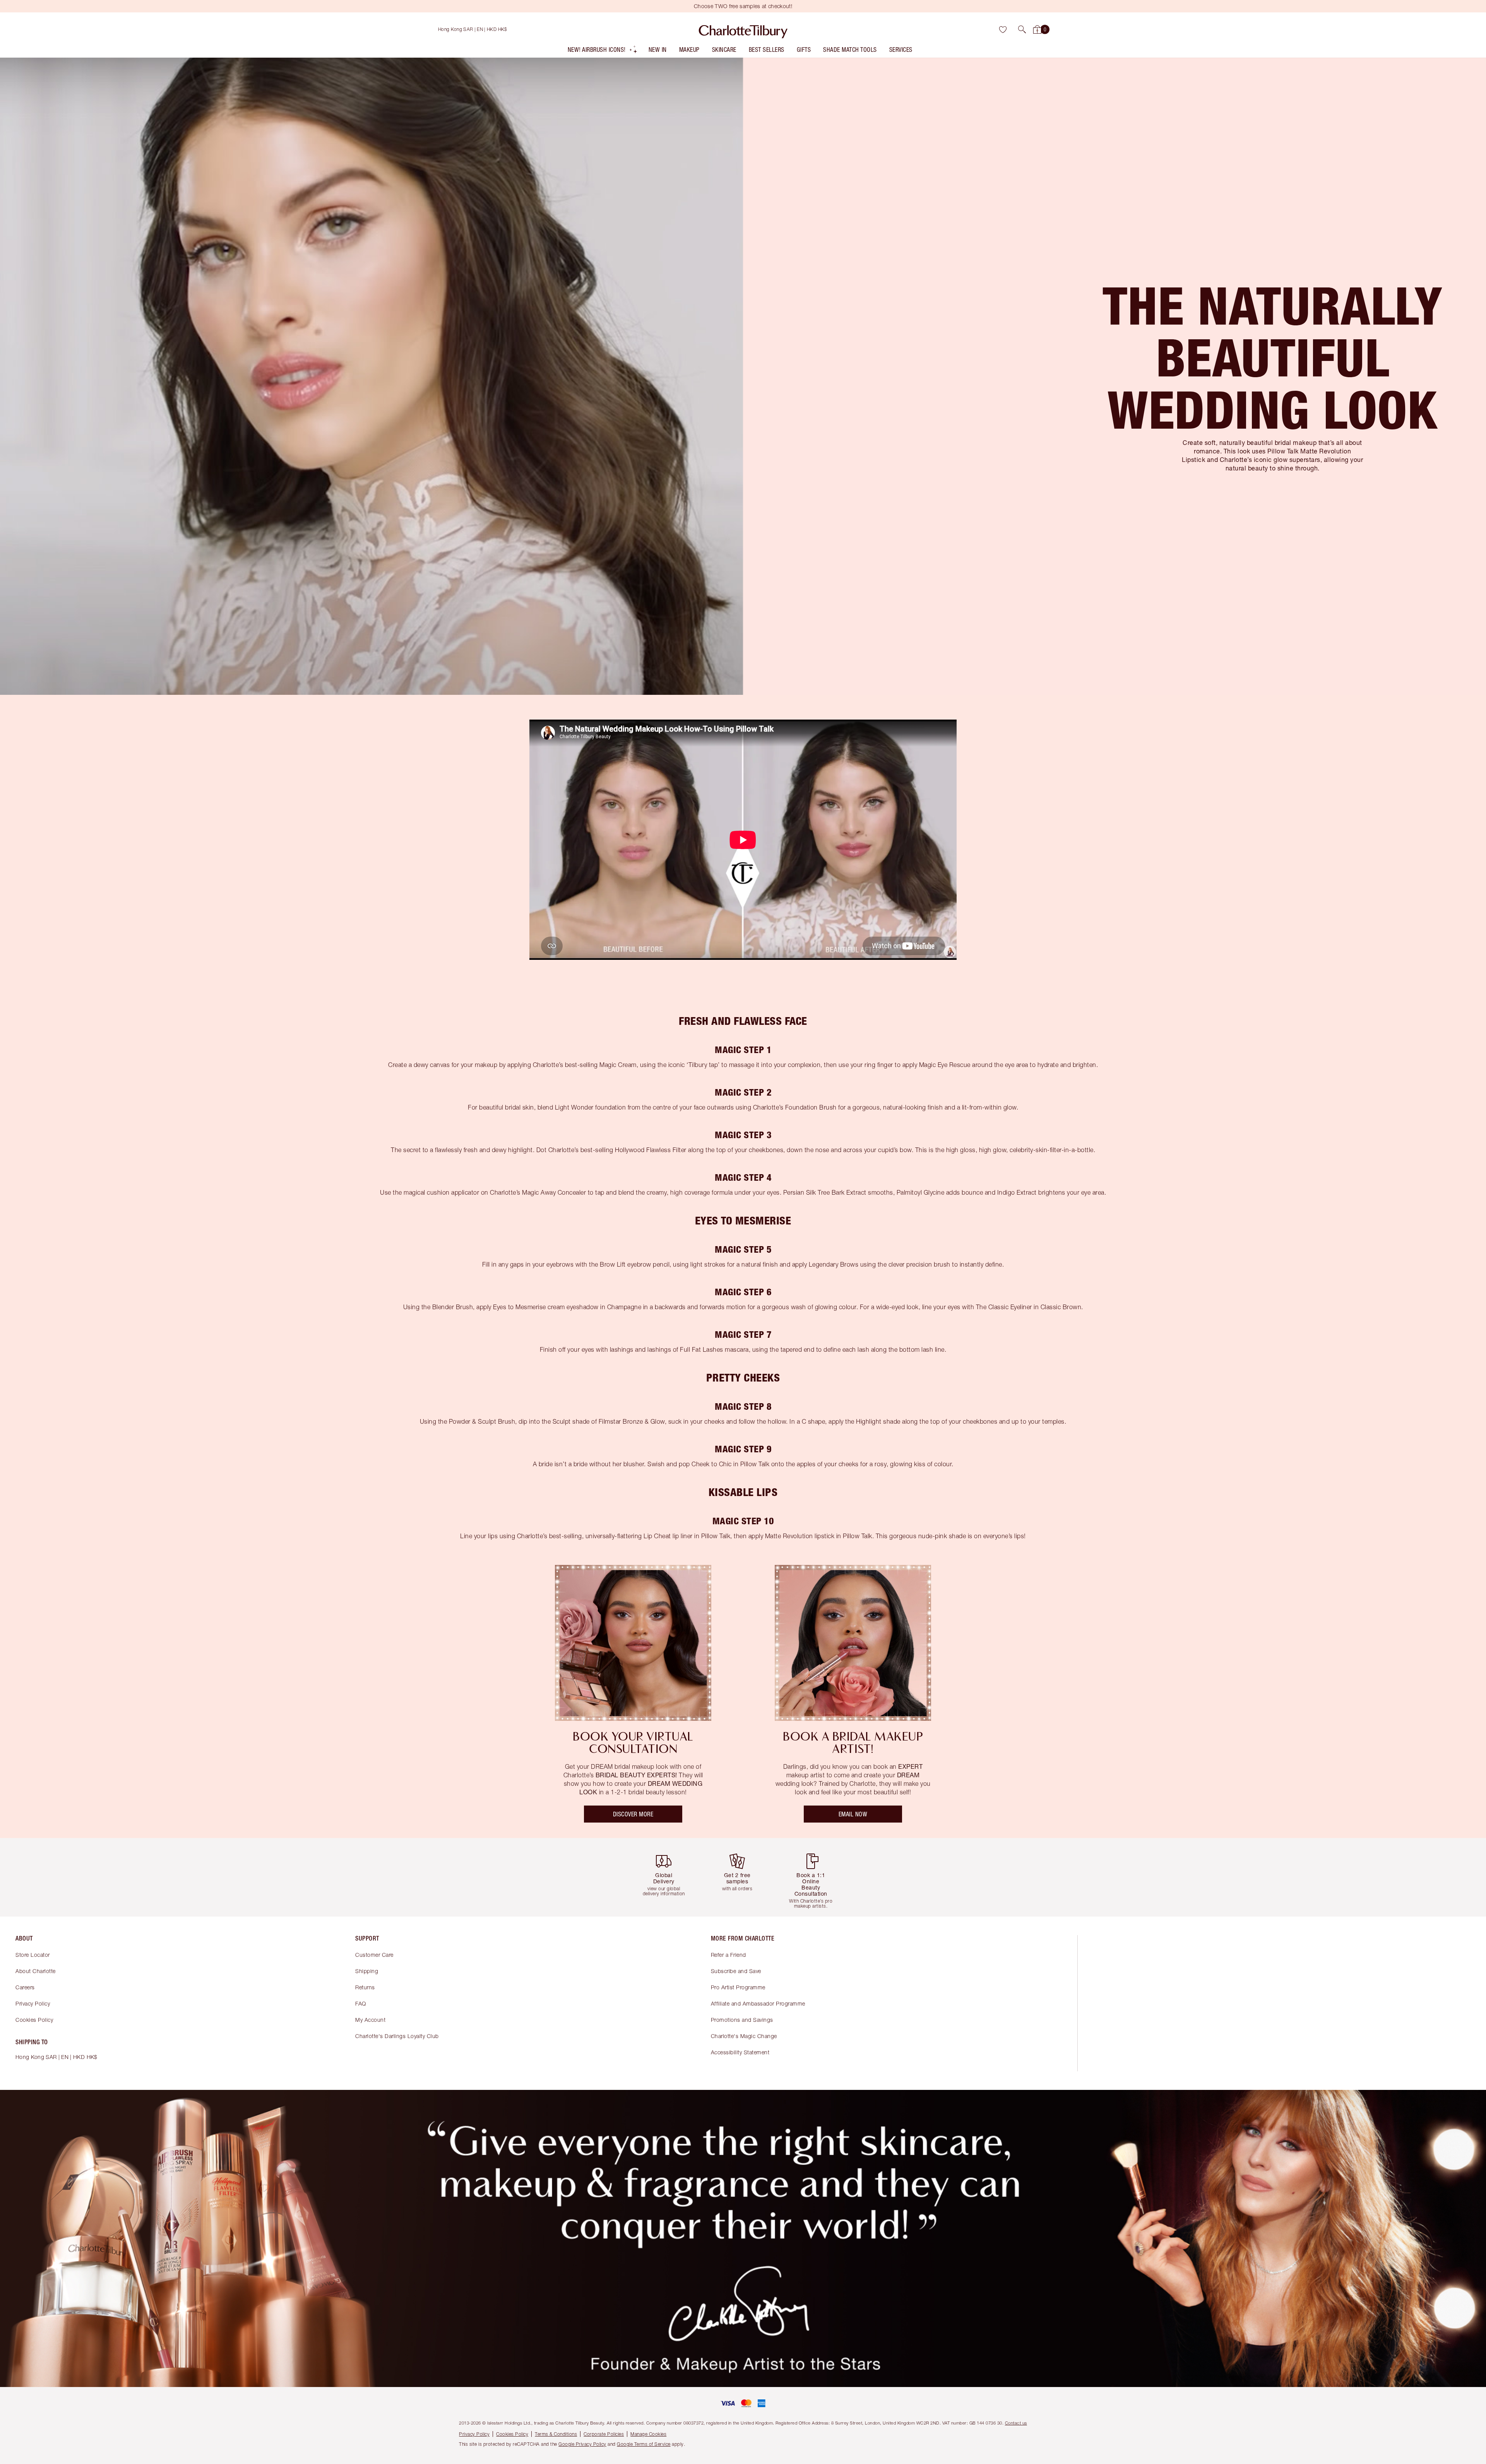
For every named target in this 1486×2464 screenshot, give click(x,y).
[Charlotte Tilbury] (743, 29)
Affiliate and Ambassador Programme (758, 2003)
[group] (669, 1877)
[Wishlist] (1003, 29)
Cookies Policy (34, 2020)
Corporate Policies (604, 2434)
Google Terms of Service (644, 2444)
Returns (365, 1987)
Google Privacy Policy (582, 2444)
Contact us (1016, 2423)
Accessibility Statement (740, 2052)
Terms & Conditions (556, 2434)
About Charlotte (36, 1971)
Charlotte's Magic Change (744, 2036)
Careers (25, 1987)
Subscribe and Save (736, 1971)
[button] (1022, 29)
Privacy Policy (33, 2003)
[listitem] (603, 51)
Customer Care (374, 1955)
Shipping (367, 1971)
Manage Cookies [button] (648, 2434)
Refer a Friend (728, 1955)
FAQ (361, 2003)
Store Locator (33, 1955)
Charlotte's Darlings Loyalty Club (397, 2036)
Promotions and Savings (742, 2020)
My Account (370, 2020)
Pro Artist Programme (738, 1987)
